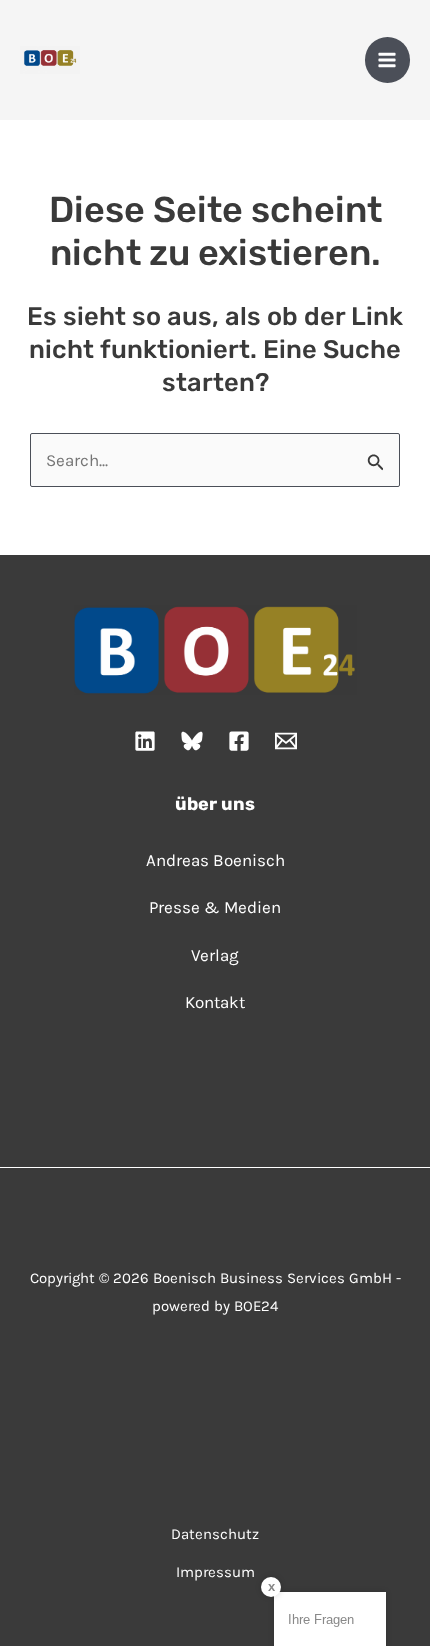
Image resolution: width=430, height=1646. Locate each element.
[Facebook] (239, 741)
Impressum (215, 1572)
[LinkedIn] (145, 741)
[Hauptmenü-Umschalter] (388, 60)
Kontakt (215, 1002)
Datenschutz (215, 1534)
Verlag (215, 955)
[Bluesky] (192, 741)
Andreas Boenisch (215, 860)
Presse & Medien (215, 907)
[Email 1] (286, 741)
